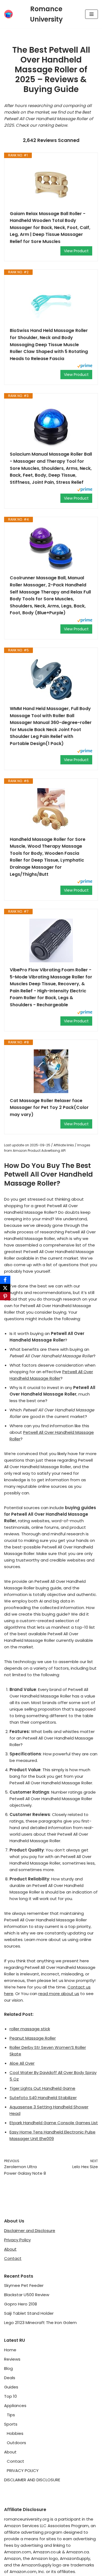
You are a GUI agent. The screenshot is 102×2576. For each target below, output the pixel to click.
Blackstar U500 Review (27, 2295)
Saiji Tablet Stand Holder (29, 2313)
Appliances (15, 2406)
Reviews (12, 2359)
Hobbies (15, 2433)
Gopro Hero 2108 (21, 2304)
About (10, 2249)
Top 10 (10, 2396)
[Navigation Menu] (92, 14)
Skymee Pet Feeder (24, 2285)
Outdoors (16, 2443)
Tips (11, 2415)
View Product (76, 251)
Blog (8, 2368)
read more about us (59, 1994)
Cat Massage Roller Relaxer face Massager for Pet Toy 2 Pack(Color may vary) (49, 1108)
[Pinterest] (5, 1296)
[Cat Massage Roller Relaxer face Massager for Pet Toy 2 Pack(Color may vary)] (51, 1071)
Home (10, 2350)
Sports (11, 2424)
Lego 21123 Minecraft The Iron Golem (40, 2323)
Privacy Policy (17, 2240)
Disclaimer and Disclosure (30, 2231)
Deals (10, 2378)
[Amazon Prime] (85, 366)
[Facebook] (5, 1280)
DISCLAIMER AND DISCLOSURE (32, 2480)
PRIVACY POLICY (23, 2470)
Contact (13, 2258)
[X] (5, 1288)
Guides (11, 2387)
